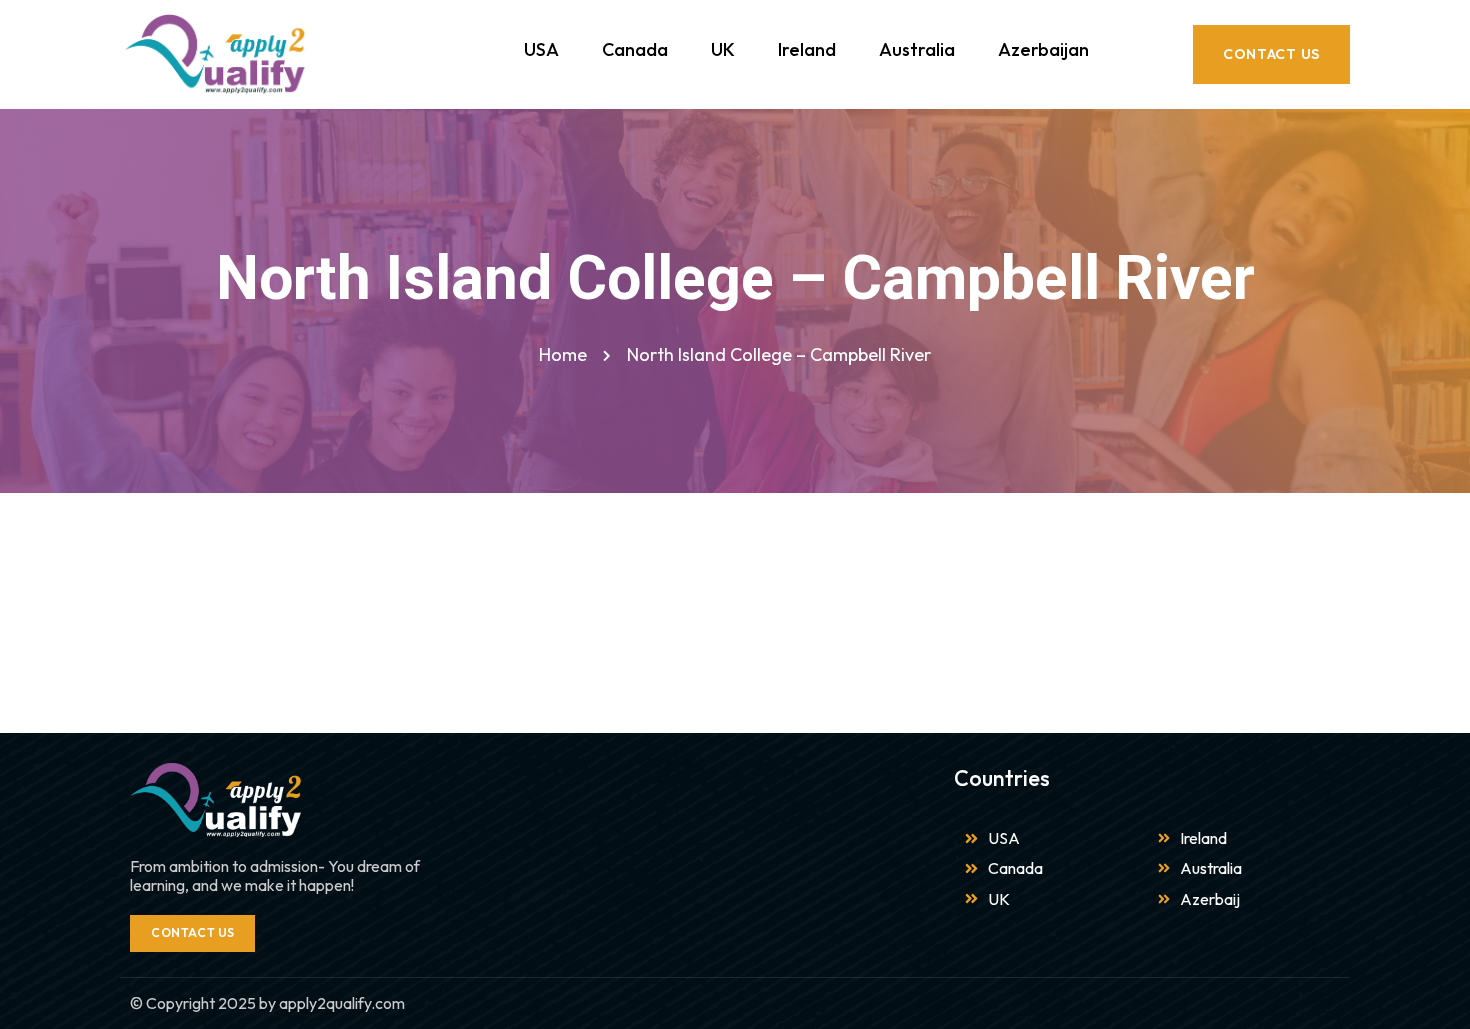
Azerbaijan (1043, 49)
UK (723, 49)
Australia (917, 49)
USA (541, 49)
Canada (635, 49)
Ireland (807, 49)
